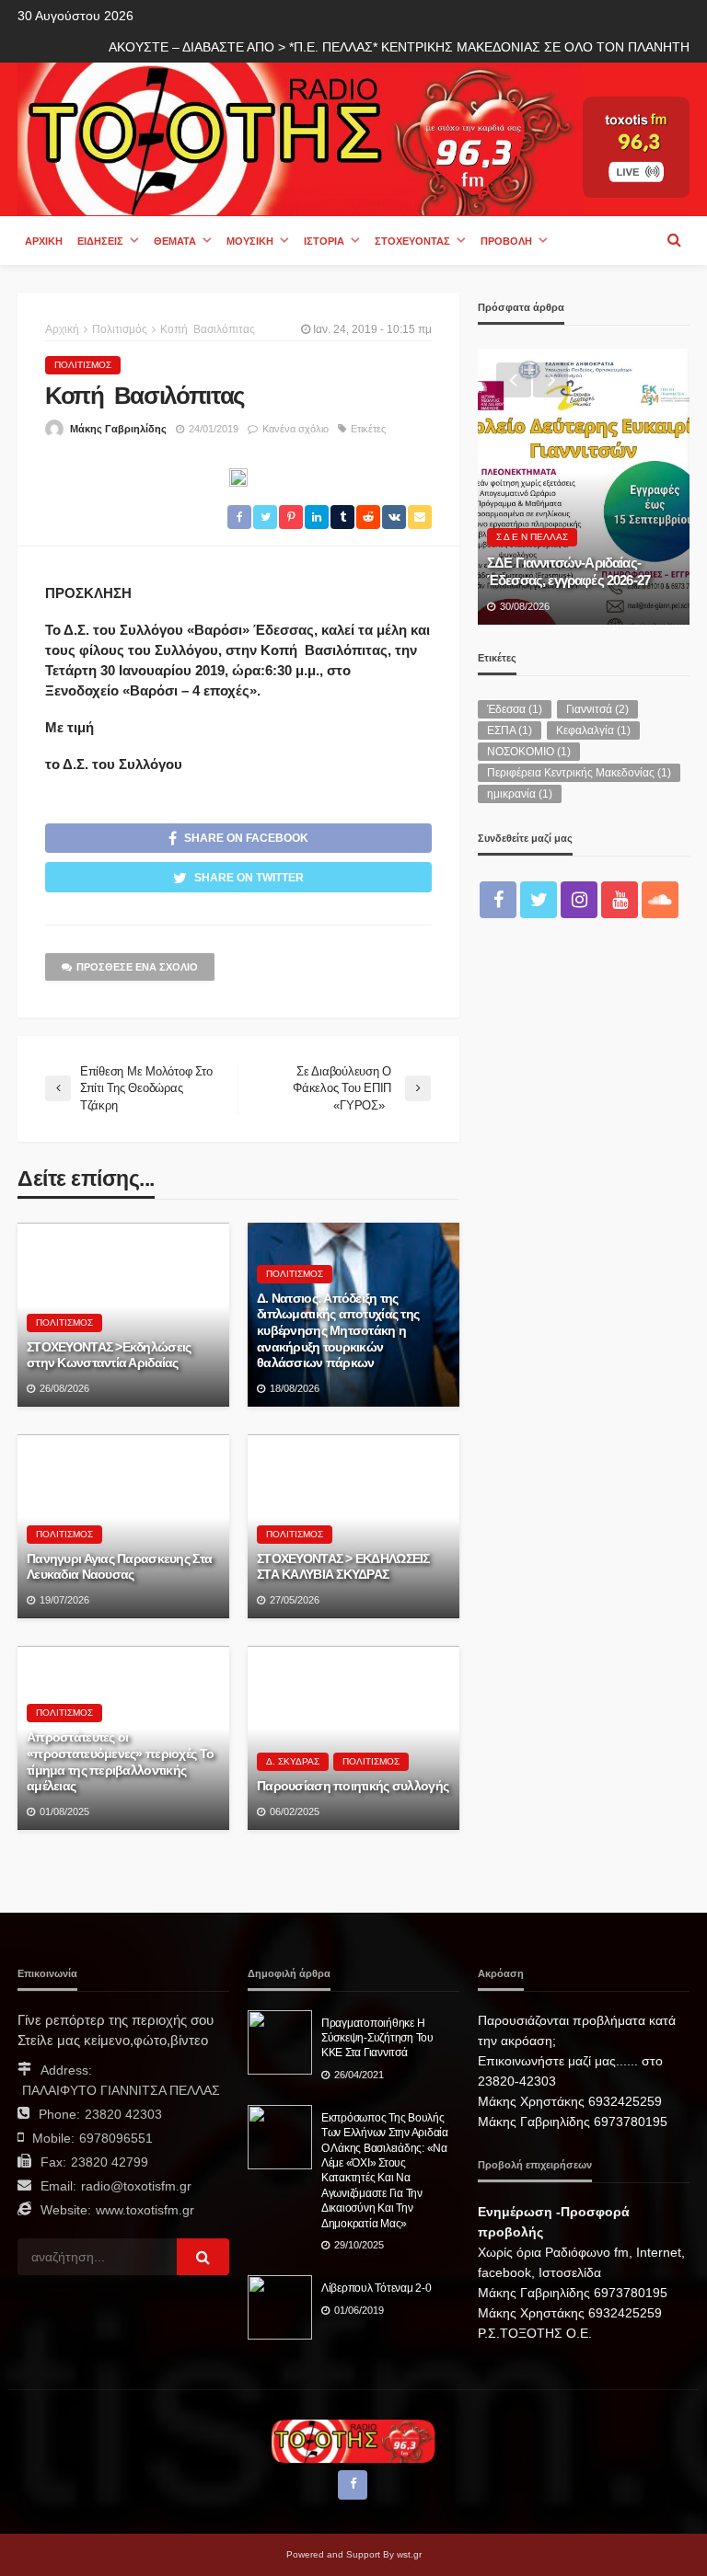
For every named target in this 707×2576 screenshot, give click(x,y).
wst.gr (409, 2554)
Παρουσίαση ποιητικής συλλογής (353, 1786)
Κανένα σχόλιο (296, 429)
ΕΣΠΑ (510, 730)
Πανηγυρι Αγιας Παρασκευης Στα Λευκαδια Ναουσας (119, 1567)
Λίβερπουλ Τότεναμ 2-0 (377, 2288)
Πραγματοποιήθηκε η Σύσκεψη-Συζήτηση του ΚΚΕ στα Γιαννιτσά (377, 2038)
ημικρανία (520, 794)
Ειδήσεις (100, 241)
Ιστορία (324, 241)
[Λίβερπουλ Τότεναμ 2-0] (280, 2307)
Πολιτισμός (83, 365)
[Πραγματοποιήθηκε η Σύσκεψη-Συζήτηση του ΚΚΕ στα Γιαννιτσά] (280, 2042)
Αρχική (44, 241)
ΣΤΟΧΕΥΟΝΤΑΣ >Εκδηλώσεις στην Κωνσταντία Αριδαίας (109, 1356)
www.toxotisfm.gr (145, 2210)
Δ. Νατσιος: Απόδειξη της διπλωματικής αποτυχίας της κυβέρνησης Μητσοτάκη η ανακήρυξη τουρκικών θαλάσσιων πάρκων (338, 1331)
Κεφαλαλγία (593, 730)
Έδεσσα (515, 709)
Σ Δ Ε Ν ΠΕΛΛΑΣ (532, 537)
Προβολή (506, 241)
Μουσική (250, 241)
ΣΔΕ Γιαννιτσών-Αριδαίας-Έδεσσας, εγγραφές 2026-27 (568, 571)
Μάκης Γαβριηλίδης (118, 429)
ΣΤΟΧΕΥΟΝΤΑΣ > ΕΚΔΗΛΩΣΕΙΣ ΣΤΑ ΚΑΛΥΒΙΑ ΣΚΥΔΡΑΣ (343, 1567)
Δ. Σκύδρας (293, 1761)
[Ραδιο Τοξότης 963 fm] (300, 138)
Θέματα (175, 241)
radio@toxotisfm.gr (136, 2186)
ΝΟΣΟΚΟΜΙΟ (529, 752)
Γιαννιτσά (597, 709)
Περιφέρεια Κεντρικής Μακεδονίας (579, 773)
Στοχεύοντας (412, 241)
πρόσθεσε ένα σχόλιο (137, 967)
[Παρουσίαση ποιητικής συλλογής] (353, 1738)
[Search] (674, 240)
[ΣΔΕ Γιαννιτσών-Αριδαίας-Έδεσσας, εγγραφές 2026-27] (584, 487)
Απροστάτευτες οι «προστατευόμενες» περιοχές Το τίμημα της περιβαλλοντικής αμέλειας (120, 1762)
